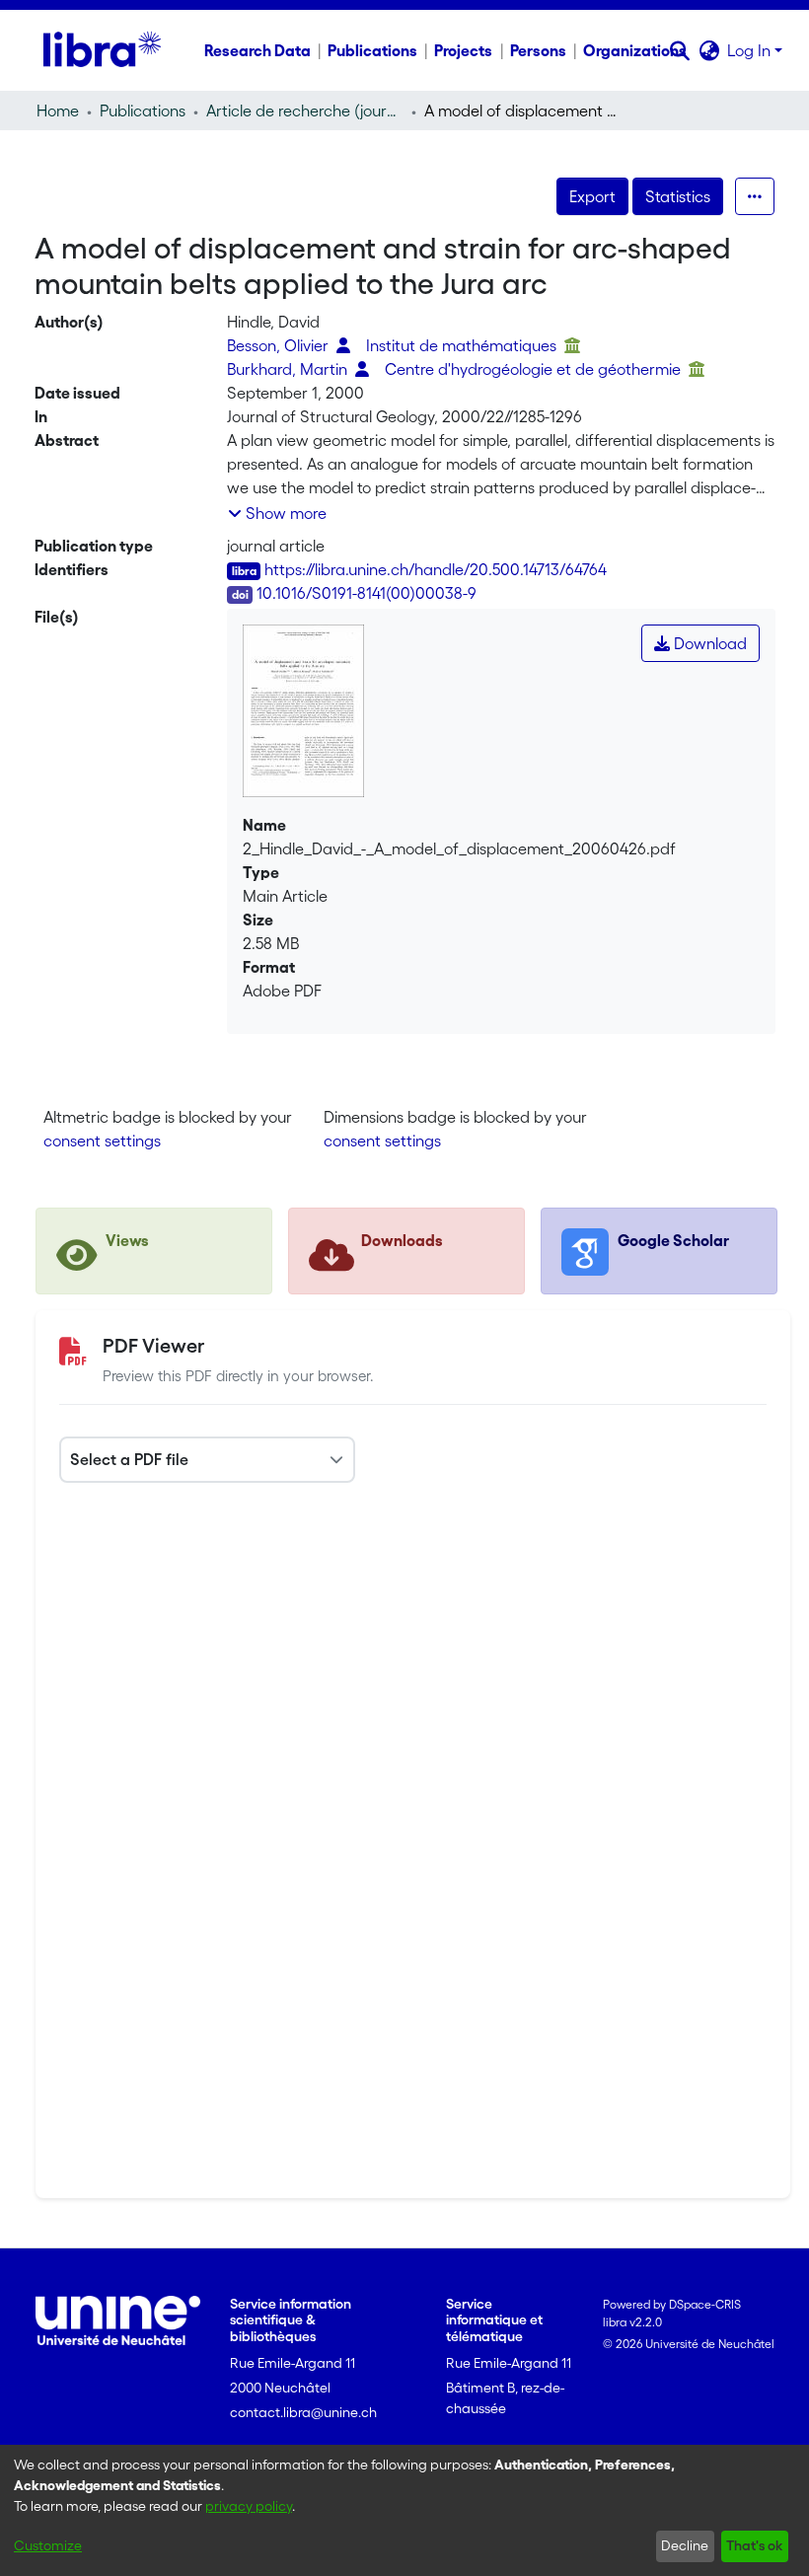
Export (592, 196)
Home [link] (58, 110)
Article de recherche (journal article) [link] (305, 110)
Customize (48, 2545)
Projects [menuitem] (463, 50)
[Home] (102, 50)
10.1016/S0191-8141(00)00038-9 (367, 593)
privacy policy (249, 2506)
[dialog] (404, 2510)
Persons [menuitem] (538, 50)
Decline (685, 2545)
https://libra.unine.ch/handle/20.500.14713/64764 (436, 569)
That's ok (754, 2545)
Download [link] (708, 643)
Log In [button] (751, 50)
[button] (679, 50)
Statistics (678, 196)
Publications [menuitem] (372, 50)
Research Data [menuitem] (257, 50)
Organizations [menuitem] (635, 50)
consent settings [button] (102, 1141)
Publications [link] (143, 110)
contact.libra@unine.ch (303, 2412)
